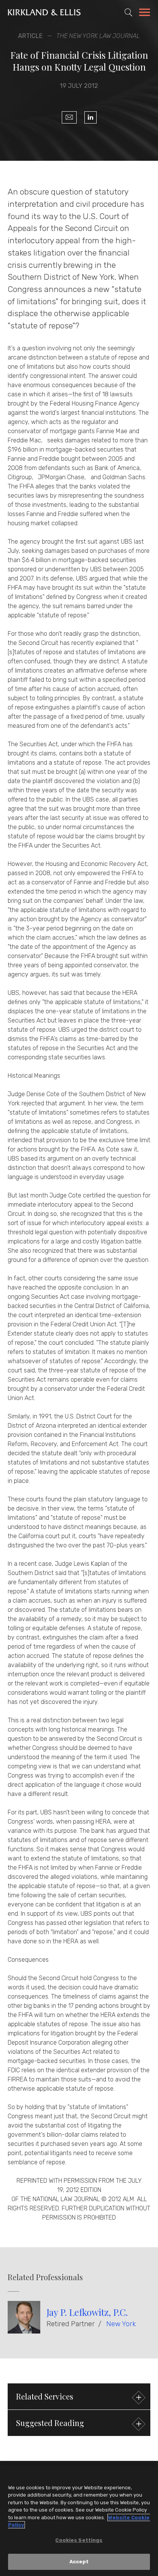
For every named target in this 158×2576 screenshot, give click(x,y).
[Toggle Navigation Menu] (145, 13)
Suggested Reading (50, 2423)
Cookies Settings (79, 2540)
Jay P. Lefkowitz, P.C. (87, 2312)
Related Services (45, 2396)
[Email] (69, 117)
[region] (79, 2521)
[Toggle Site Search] (128, 12)
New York (121, 2324)
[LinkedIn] (91, 117)
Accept (79, 2562)
